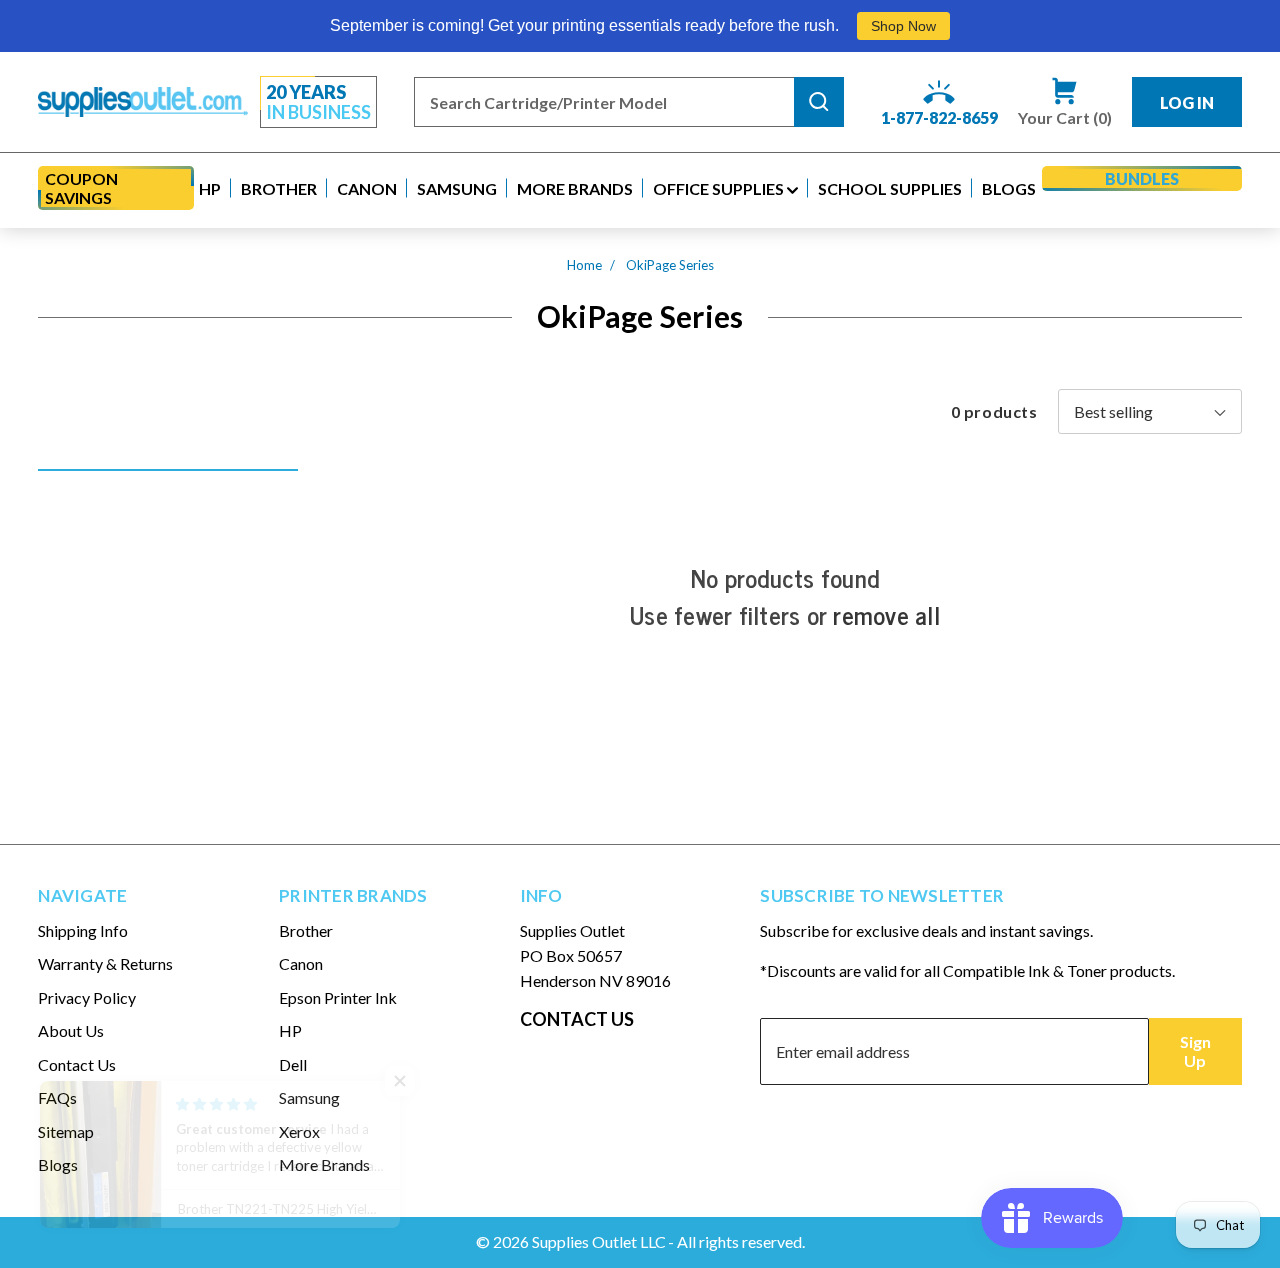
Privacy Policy (87, 997)
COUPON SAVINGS (81, 188)
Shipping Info (83, 930)
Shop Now (903, 26)
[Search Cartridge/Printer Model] (819, 102)
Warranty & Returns (105, 963)
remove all (886, 615)
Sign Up (1195, 1051)
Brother (306, 930)
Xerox (299, 1131)
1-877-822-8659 (939, 117)
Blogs (58, 1164)
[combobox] (604, 102)
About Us (71, 1030)
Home (584, 265)
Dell (293, 1064)
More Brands (324, 1164)
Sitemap (66, 1131)
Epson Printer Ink (338, 997)
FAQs (57, 1097)
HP (290, 1030)
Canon (301, 963)
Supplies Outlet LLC (599, 1241)
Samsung (309, 1097)
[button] (210, 188)
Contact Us (77, 1064)
